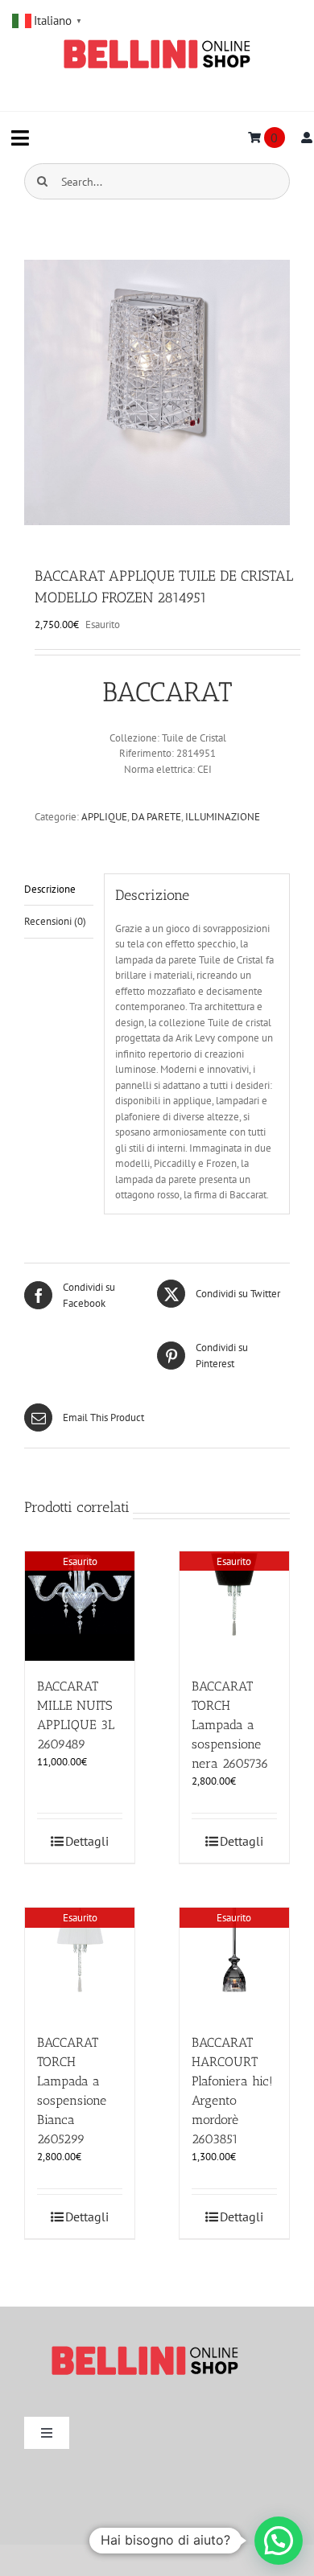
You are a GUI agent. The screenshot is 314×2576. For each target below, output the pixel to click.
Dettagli (87, 1841)
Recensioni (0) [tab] (55, 921)
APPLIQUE (104, 817)
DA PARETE (156, 817)
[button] (279, 2541)
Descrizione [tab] (50, 889)
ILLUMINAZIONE (223, 817)
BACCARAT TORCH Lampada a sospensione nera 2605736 (230, 1725)
